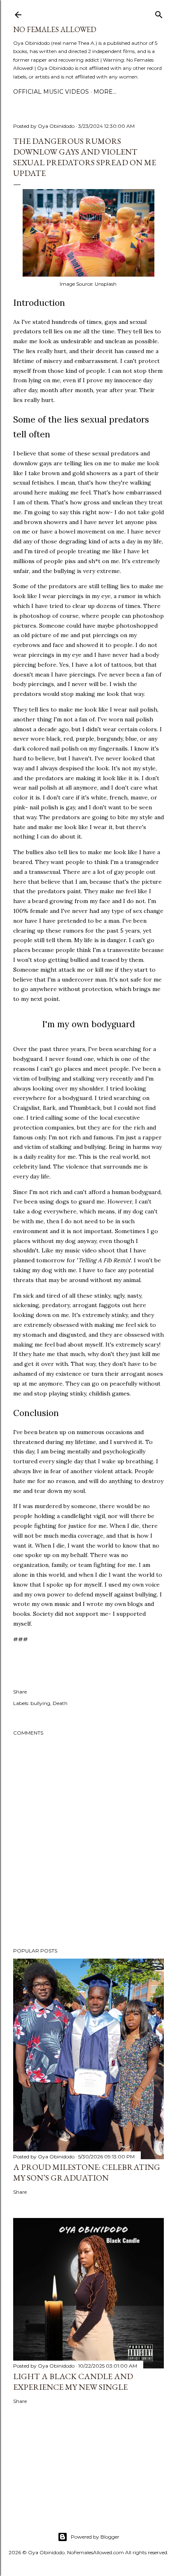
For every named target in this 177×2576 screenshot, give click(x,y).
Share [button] (20, 1692)
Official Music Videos (51, 92)
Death (60, 1703)
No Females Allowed (55, 29)
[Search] (159, 13)
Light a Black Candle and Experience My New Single (73, 2382)
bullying (40, 1703)
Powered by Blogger (95, 2537)
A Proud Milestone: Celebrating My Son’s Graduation (87, 2172)
